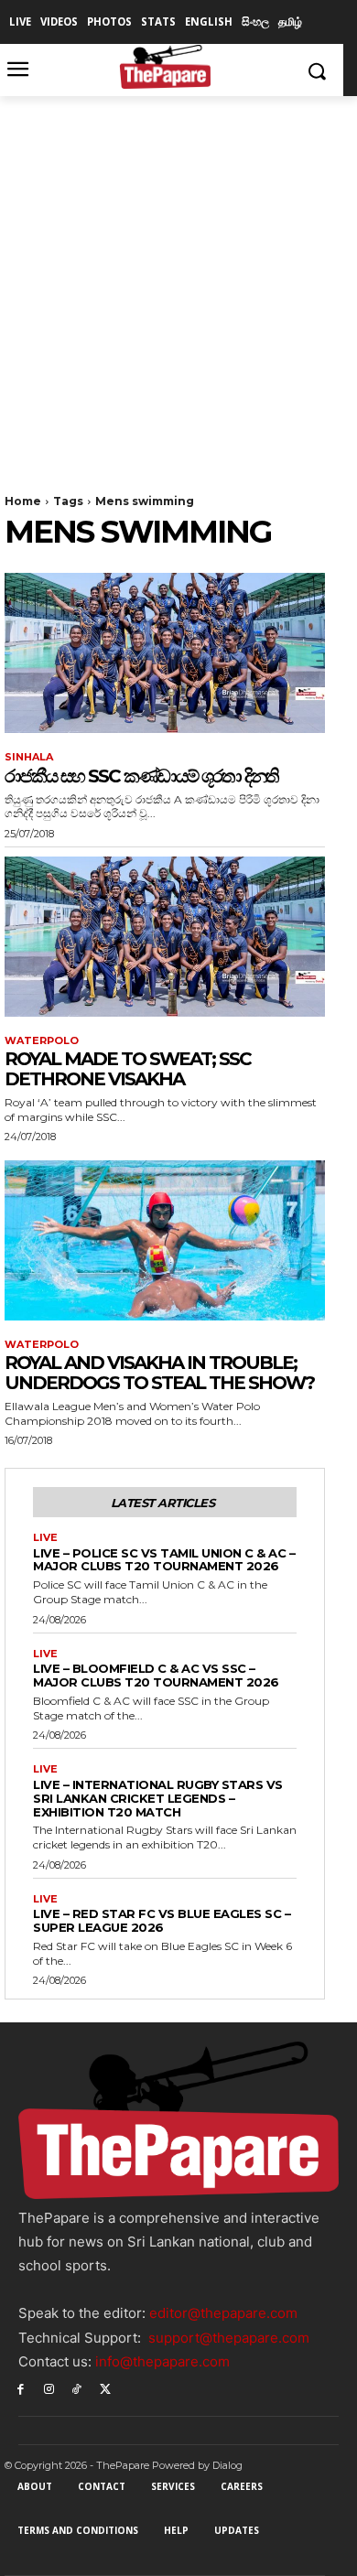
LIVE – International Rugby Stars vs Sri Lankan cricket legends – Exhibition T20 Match (158, 1798)
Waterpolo (42, 1041)
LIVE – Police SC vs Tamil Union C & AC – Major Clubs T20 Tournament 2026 (164, 1560)
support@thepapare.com (229, 2338)
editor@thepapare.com (223, 2313)
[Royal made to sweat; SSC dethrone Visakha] (165, 937)
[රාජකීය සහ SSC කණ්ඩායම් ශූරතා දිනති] (165, 653)
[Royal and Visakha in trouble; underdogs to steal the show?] (165, 1240)
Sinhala (29, 757)
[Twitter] (105, 2388)
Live (45, 1538)
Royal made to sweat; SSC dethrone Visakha (128, 1069)
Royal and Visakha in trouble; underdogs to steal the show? (159, 1373)
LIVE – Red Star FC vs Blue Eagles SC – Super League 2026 (162, 1920)
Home (23, 501)
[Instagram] (49, 2388)
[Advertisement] (178, 284)
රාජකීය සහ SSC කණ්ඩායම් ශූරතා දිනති (141, 776)
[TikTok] (77, 2388)
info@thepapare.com (162, 2361)
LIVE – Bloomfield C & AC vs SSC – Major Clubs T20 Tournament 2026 (156, 1675)
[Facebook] (21, 2388)
